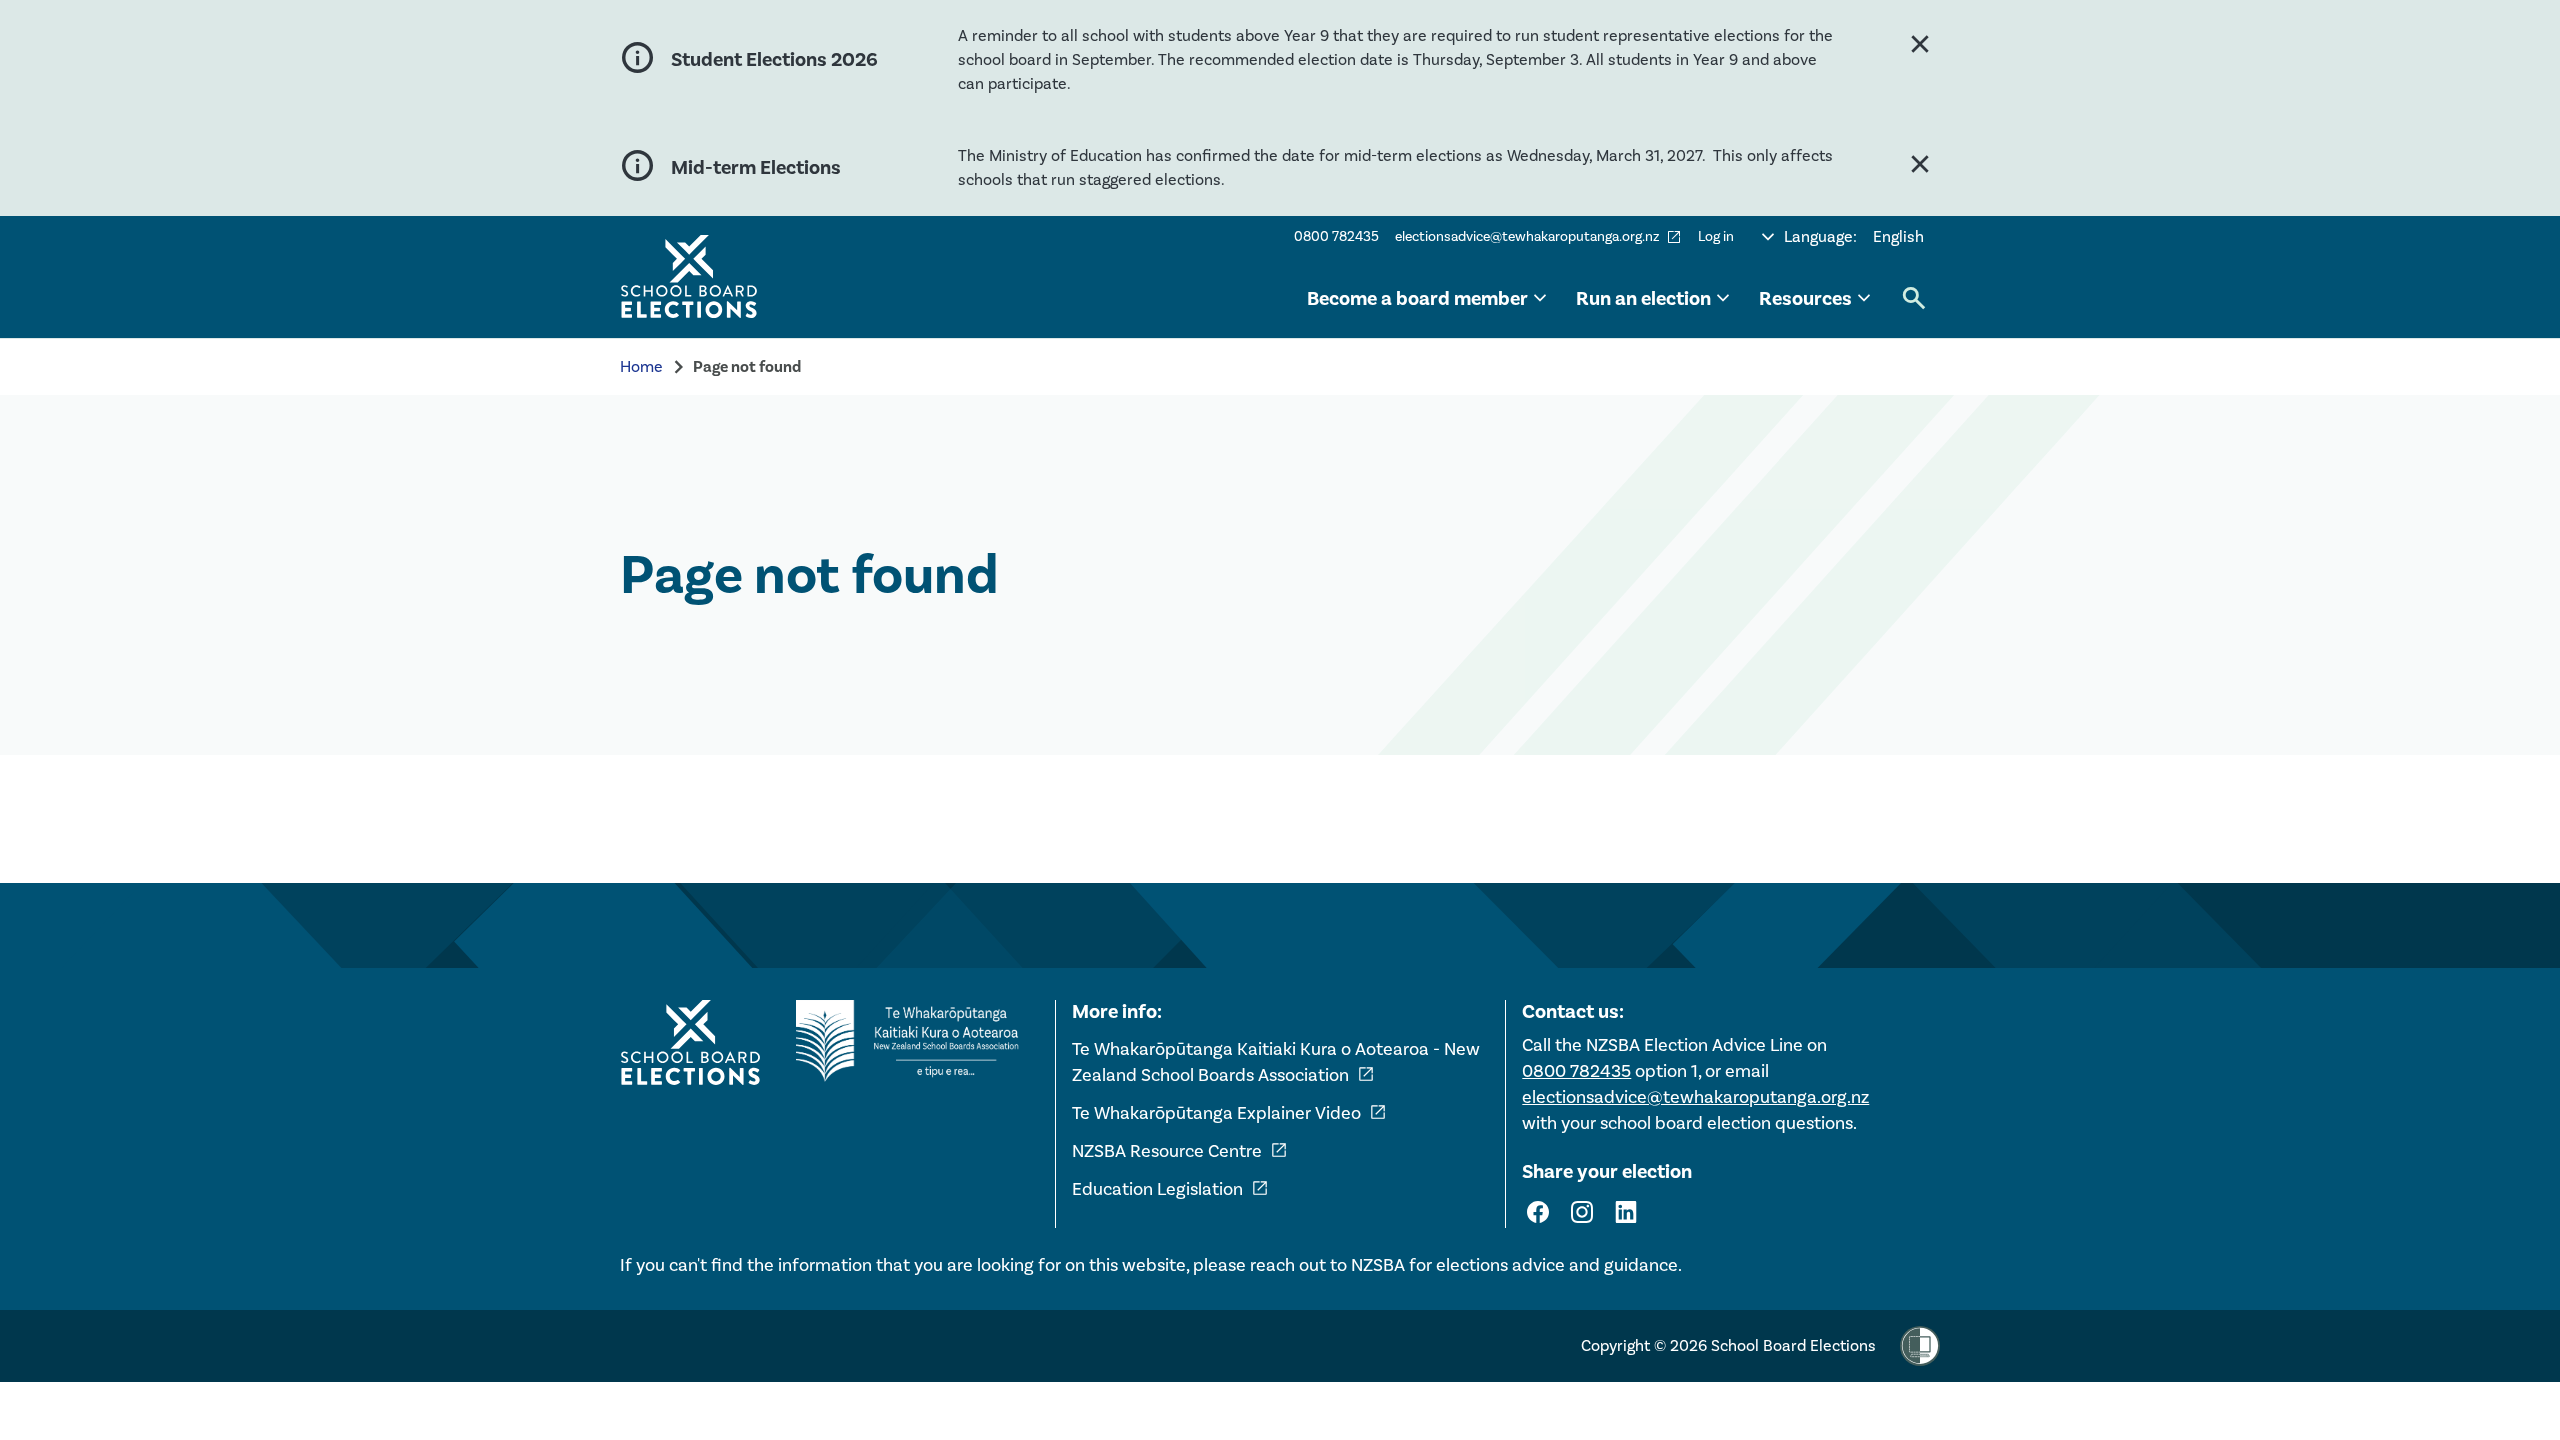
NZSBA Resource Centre (1180, 1151)
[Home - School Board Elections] (690, 1043)
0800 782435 (1336, 236)
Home (641, 366)
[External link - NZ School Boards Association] (913, 1041)
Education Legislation (1170, 1189)
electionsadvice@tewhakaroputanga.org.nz (1538, 237)
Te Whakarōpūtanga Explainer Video (1229, 1113)
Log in (1716, 236)
